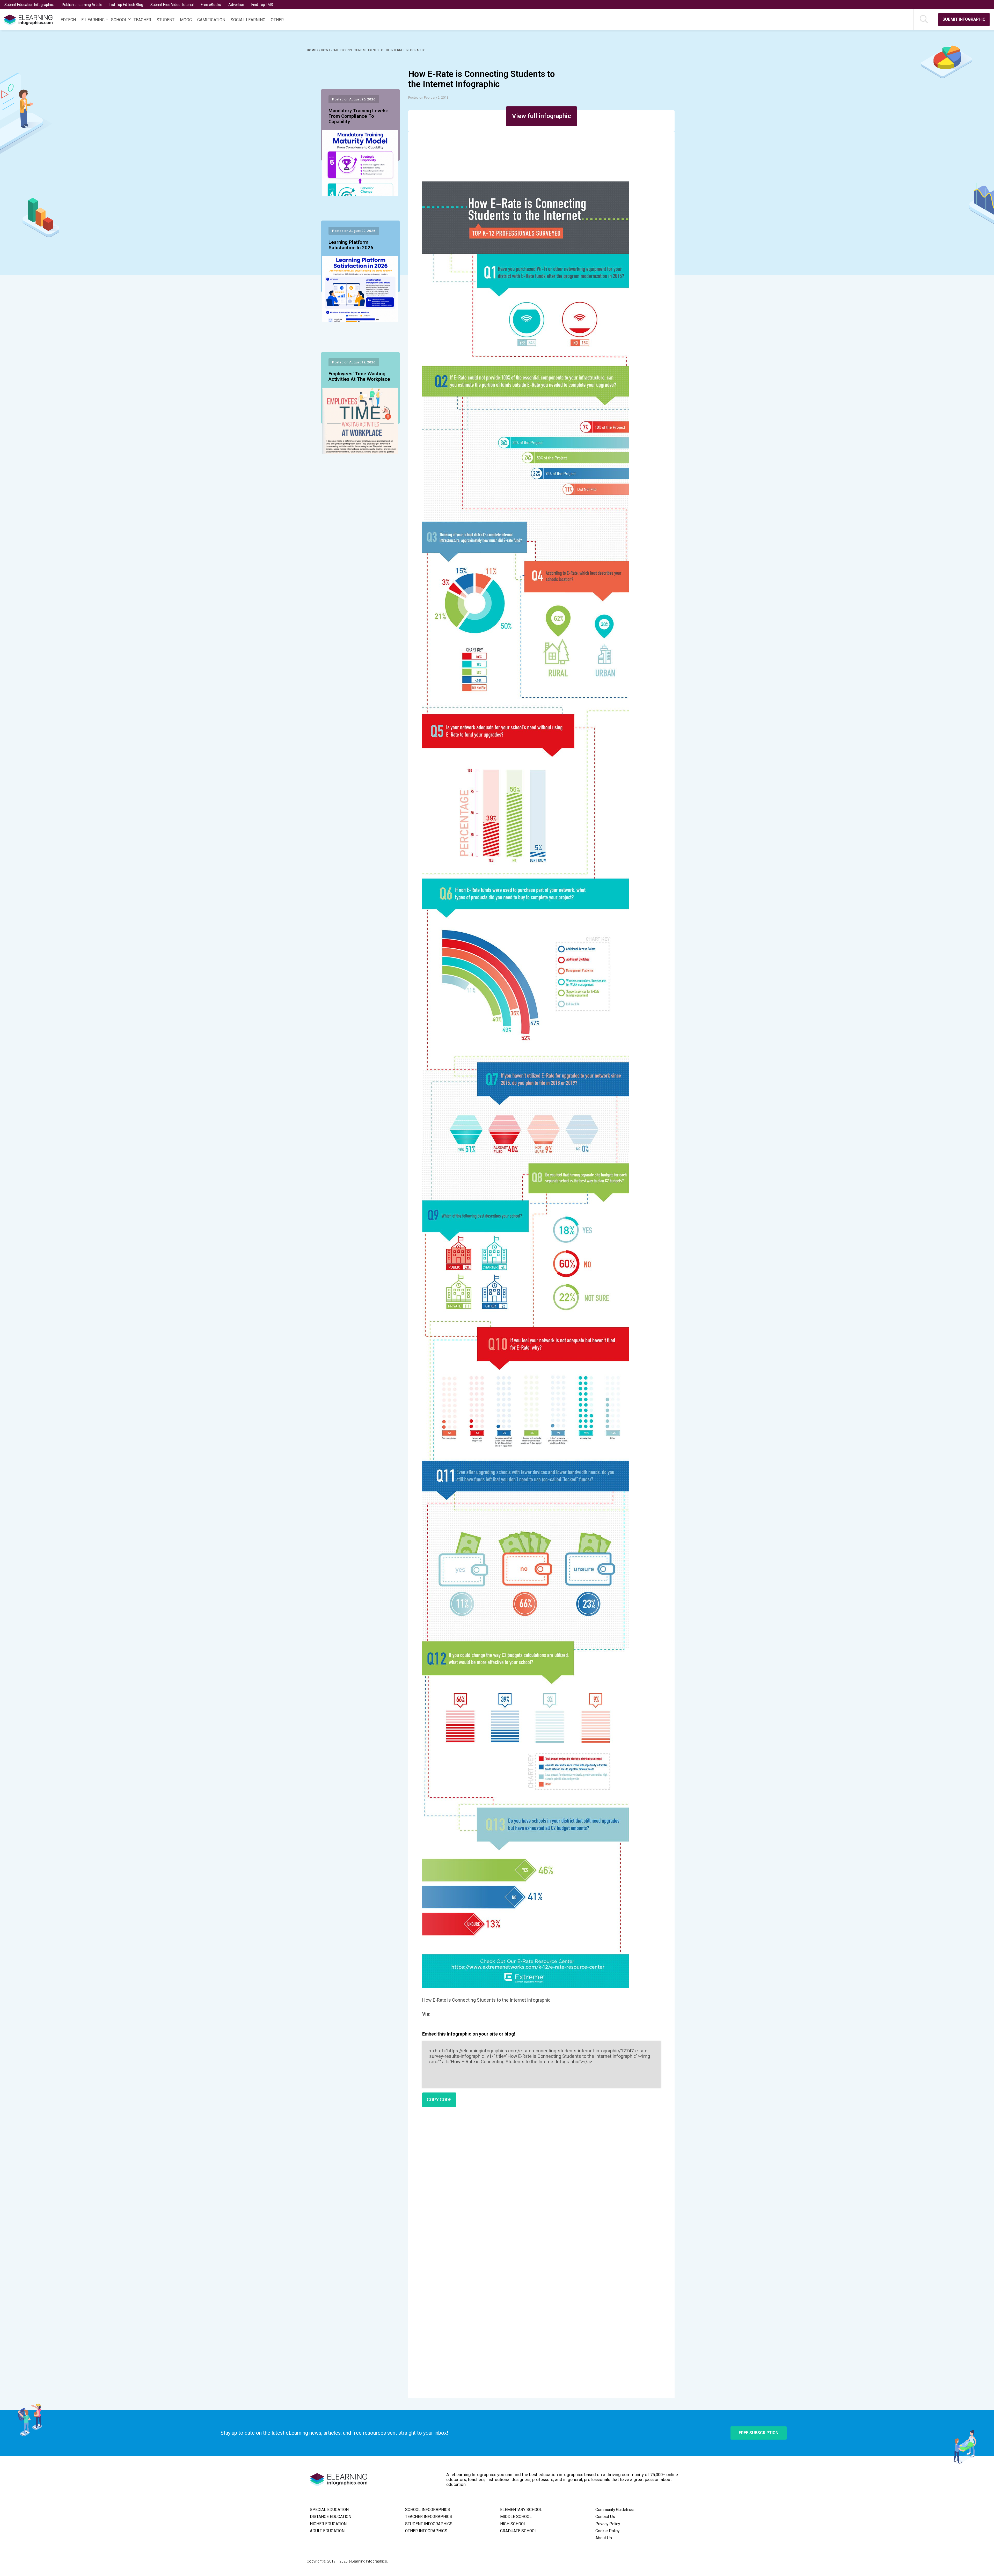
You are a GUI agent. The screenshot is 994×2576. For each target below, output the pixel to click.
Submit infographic (964, 19)
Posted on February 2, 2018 (428, 97)
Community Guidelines (615, 2510)
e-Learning (93, 20)
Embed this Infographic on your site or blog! (469, 2034)
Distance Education (331, 2517)
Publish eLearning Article (82, 5)
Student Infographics (429, 2524)
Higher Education (328, 2524)
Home (312, 50)
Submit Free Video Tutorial (172, 5)
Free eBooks (211, 5)
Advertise (236, 5)
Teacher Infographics (429, 2517)
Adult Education (327, 2531)
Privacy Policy (608, 2524)
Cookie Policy (607, 2531)
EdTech (68, 20)
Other (277, 20)
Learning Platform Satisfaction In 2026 (351, 245)
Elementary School (521, 2510)
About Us (604, 2538)
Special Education (329, 2510)
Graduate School (518, 2531)
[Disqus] (541, 2186)
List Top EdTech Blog (126, 5)
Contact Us (605, 2517)
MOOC (186, 20)
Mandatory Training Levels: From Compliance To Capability (358, 116)
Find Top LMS (262, 5)
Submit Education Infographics (30, 5)
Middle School (516, 2517)
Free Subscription (759, 2433)
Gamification (211, 20)
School (119, 20)
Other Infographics (426, 2531)
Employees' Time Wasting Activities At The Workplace (359, 377)
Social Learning (248, 20)
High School (513, 2524)
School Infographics (428, 2510)
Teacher (142, 20)
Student (166, 20)
